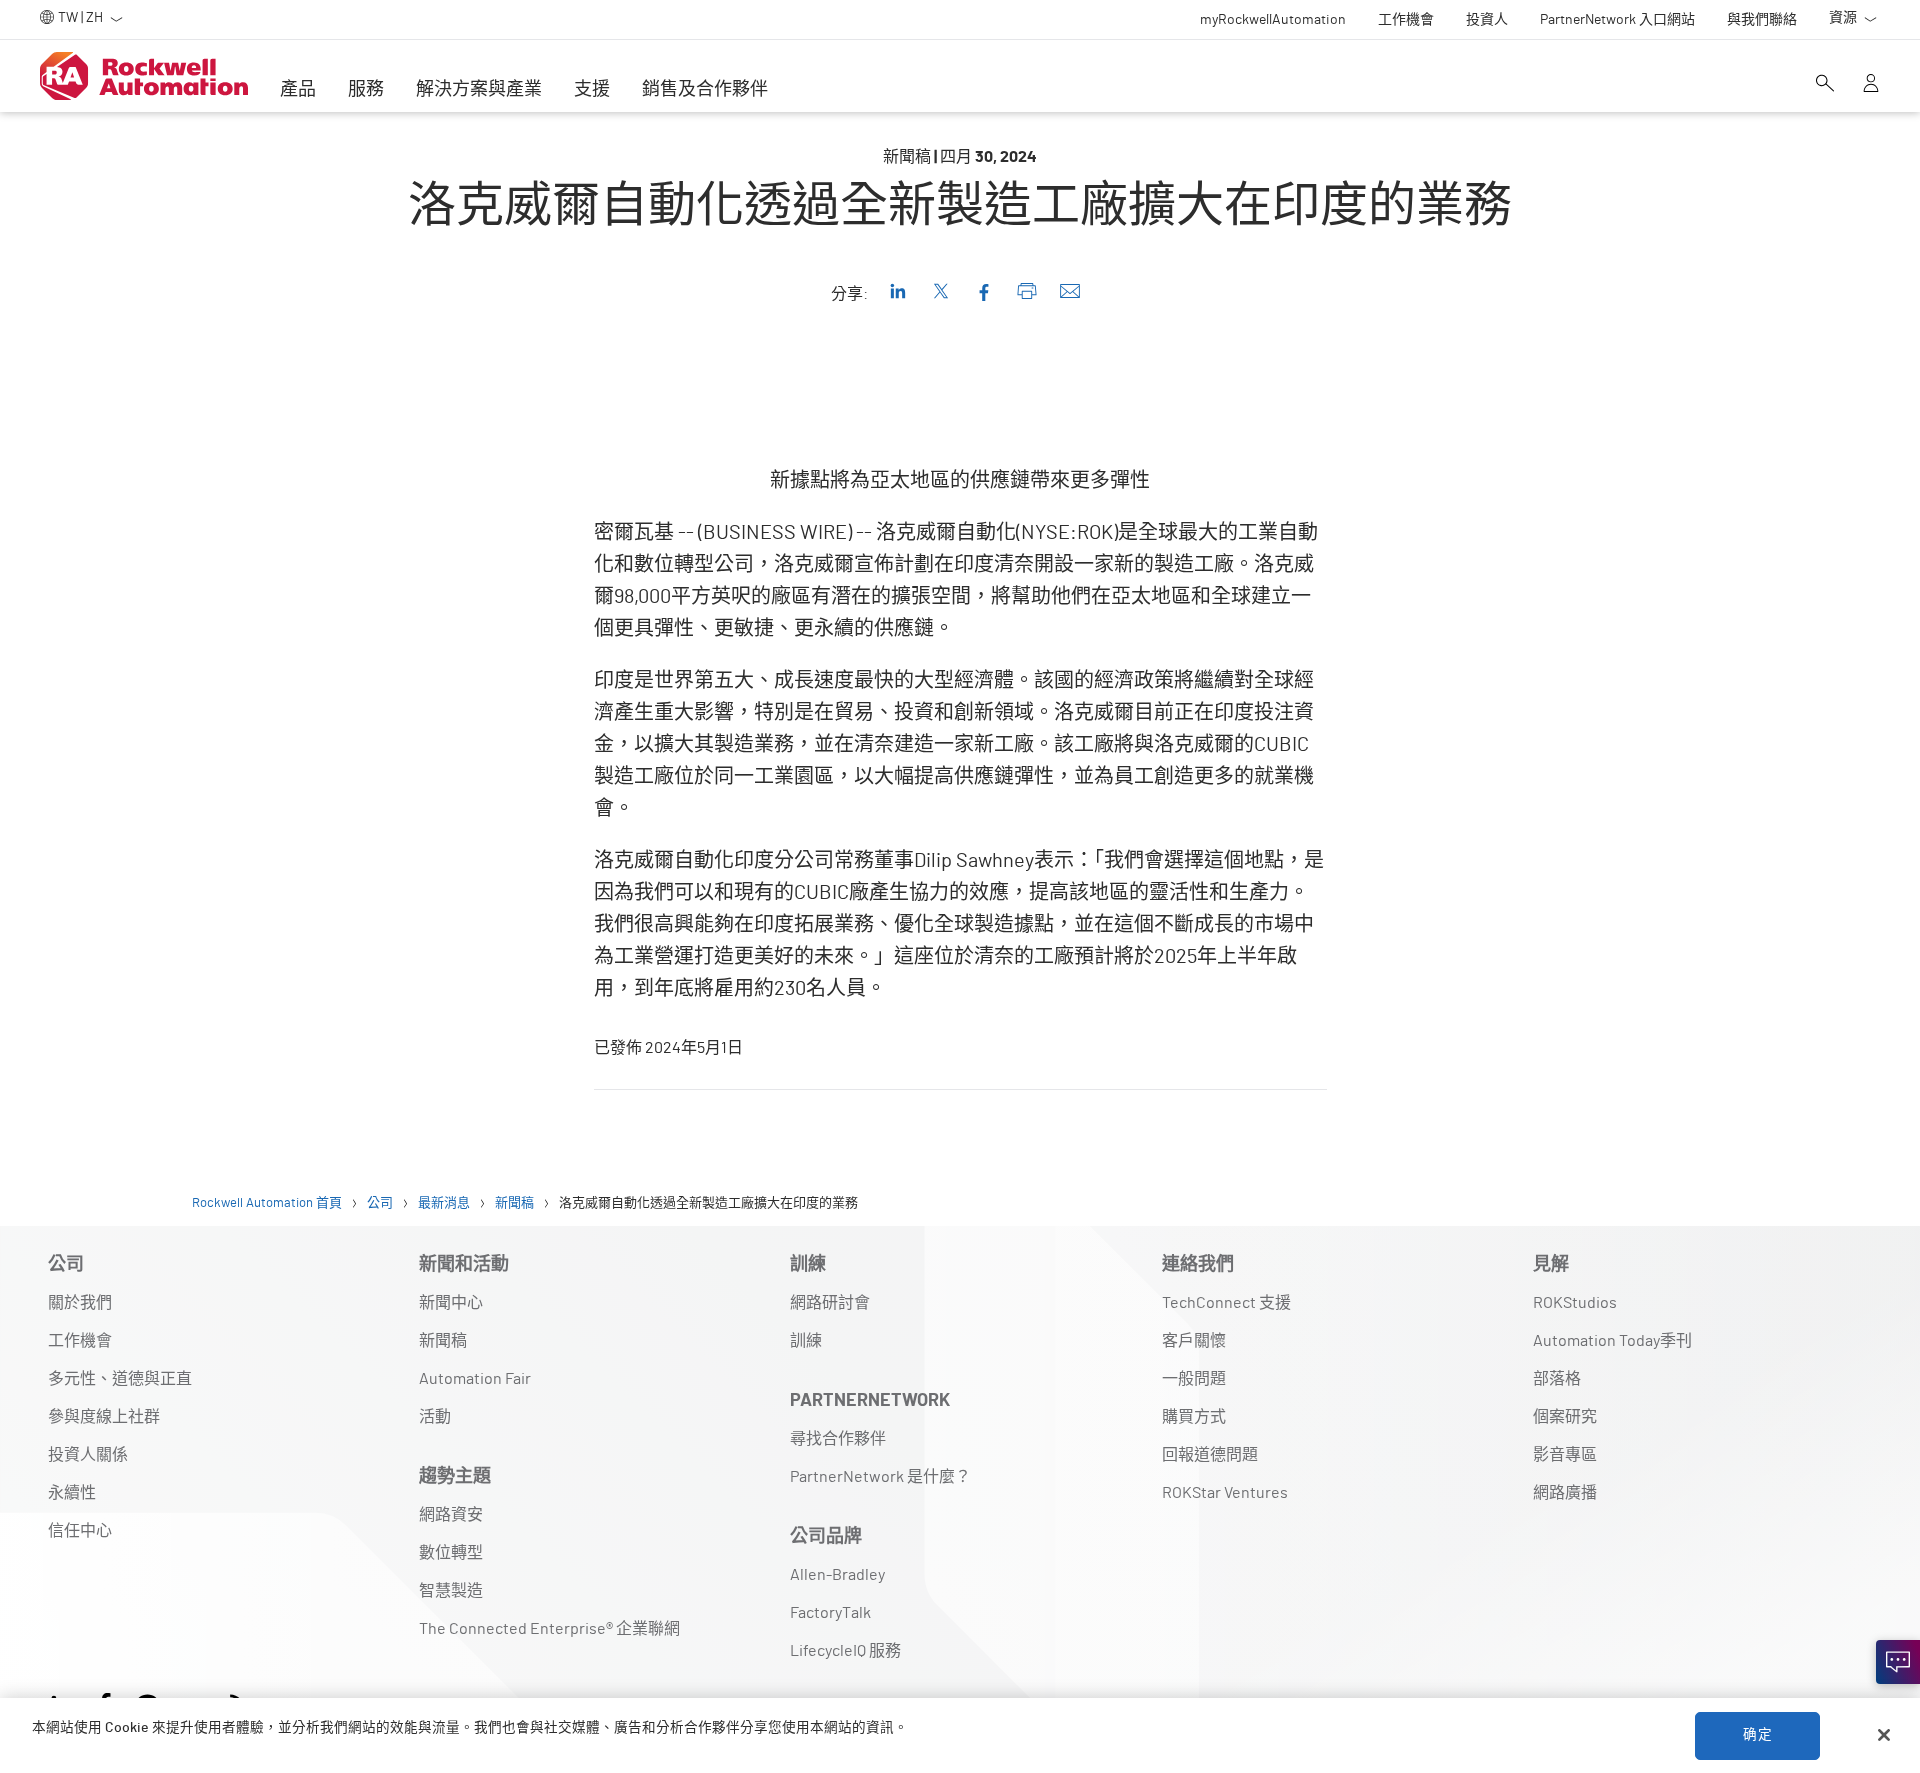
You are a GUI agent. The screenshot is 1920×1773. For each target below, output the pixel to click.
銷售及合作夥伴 (705, 90)
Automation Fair (475, 1379)
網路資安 (451, 1515)
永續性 (72, 1493)
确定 (1757, 1735)
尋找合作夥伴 (838, 1439)
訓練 (806, 1341)
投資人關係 (88, 1455)
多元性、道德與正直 (120, 1379)
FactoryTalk (830, 1613)
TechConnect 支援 (1226, 1303)
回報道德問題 (1210, 1455)
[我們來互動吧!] (1898, 1662)
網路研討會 (830, 1303)
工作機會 (80, 1341)
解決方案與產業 (479, 90)
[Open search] (1825, 85)
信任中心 (80, 1531)
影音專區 (1565, 1455)
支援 (592, 90)
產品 (298, 90)
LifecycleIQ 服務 (845, 1651)
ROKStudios (1575, 1303)
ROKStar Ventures (1225, 1493)
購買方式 (1194, 1417)
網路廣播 (1565, 1493)
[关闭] (1884, 1735)
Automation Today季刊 (1612, 1341)
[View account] (1871, 85)
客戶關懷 (1194, 1341)
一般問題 (1194, 1379)
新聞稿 (443, 1341)
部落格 (1557, 1379)
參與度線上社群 (104, 1417)
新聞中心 (451, 1303)
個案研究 (1565, 1417)
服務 (366, 90)
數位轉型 (451, 1553)
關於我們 (80, 1303)
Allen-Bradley (837, 1575)
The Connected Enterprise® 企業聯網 (549, 1629)
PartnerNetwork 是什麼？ (880, 1477)
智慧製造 (451, 1591)
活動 (435, 1417)
